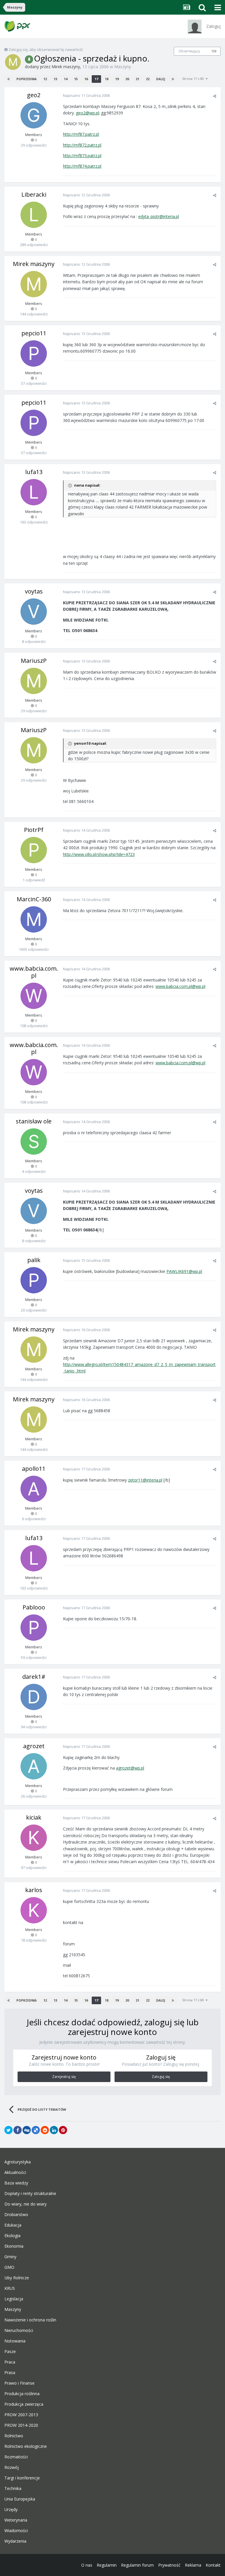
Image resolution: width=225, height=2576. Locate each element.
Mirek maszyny (66, 67)
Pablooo (34, 1607)
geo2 (34, 95)
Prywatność (169, 2565)
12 (45, 79)
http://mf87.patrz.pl (81, 134)
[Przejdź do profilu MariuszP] (34, 681)
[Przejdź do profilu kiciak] (34, 1838)
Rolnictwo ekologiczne (26, 2446)
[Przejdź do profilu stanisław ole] (34, 1142)
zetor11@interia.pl (145, 1480)
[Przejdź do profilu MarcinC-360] (34, 919)
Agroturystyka (18, 2162)
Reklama (193, 2565)
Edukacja (13, 2225)
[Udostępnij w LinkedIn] (54, 2130)
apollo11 (34, 1469)
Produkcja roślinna (22, 2394)
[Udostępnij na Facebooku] (18, 2130)
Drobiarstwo (16, 2215)
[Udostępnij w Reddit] (45, 2130)
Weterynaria (16, 2520)
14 (66, 79)
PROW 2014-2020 (21, 2425)
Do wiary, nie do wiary (25, 2204)
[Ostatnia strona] (173, 79)
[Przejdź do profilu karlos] (34, 1910)
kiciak (34, 1817)
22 (148, 79)
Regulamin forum (137, 2565)
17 (96, 79)
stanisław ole (34, 1121)
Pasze (10, 2352)
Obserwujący (189, 51)
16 (86, 79)
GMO (9, 2267)
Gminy (10, 2257)
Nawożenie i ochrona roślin (30, 2320)
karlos (34, 1890)
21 (137, 79)
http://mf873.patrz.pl (82, 156)
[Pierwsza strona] (8, 79)
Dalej (161, 79)
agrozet (34, 1746)
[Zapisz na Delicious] (36, 2130)
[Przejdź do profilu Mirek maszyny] (13, 62)
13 (55, 79)
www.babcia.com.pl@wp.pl (180, 986)
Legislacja (14, 2299)
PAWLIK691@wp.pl (184, 1271)
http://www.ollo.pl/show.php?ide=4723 (99, 854)
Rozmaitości (16, 2457)
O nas (87, 2565)
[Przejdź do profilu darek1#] (34, 1697)
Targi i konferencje (22, 2478)
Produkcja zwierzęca (24, 2404)
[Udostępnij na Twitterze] (8, 2130)
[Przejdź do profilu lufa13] (34, 492)
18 (107, 79)
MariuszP (34, 661)
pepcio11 (34, 333)
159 (214, 51)
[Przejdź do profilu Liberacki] (34, 215)
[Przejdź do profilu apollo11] (34, 1489)
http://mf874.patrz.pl (82, 166)
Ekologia (12, 2236)
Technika (13, 2489)
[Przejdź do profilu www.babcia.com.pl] (34, 996)
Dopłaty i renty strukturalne (30, 2194)
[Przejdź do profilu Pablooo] (34, 1628)
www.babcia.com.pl (34, 972)
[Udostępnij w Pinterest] (63, 2130)
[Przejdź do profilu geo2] (34, 115)
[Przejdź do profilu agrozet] (34, 1766)
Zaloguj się (161, 2077)
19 (117, 79)
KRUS (10, 2288)
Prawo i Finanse (19, 2383)
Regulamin (107, 2565)
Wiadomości (16, 2531)
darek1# (34, 1677)
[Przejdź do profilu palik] (34, 1280)
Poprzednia (27, 79)
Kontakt (213, 2565)
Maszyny (123, 67)
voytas (34, 591)
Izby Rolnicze (17, 2278)
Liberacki (34, 194)
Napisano (86, 95)
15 (76, 79)
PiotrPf (34, 830)
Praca (10, 2362)
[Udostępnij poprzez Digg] (27, 2130)
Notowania (15, 2341)
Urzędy (11, 2510)
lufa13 (34, 472)
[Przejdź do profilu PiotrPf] (34, 850)
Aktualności (15, 2172)
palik (34, 1260)
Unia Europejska (20, 2499)
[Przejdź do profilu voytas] (34, 612)
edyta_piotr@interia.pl (159, 216)
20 (127, 79)
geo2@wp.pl (87, 113)
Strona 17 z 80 (194, 79)
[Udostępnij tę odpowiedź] (215, 96)
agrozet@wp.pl (130, 1768)
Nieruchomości (19, 2330)
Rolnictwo (14, 2436)
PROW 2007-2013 (21, 2415)
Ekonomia (14, 2246)
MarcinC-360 (34, 899)
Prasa (10, 2373)
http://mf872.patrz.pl (82, 145)
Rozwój (12, 2467)
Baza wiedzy (16, 2183)
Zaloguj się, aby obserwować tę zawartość (46, 49)
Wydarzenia (15, 2541)
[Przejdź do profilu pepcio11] (34, 353)
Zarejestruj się (64, 2077)
